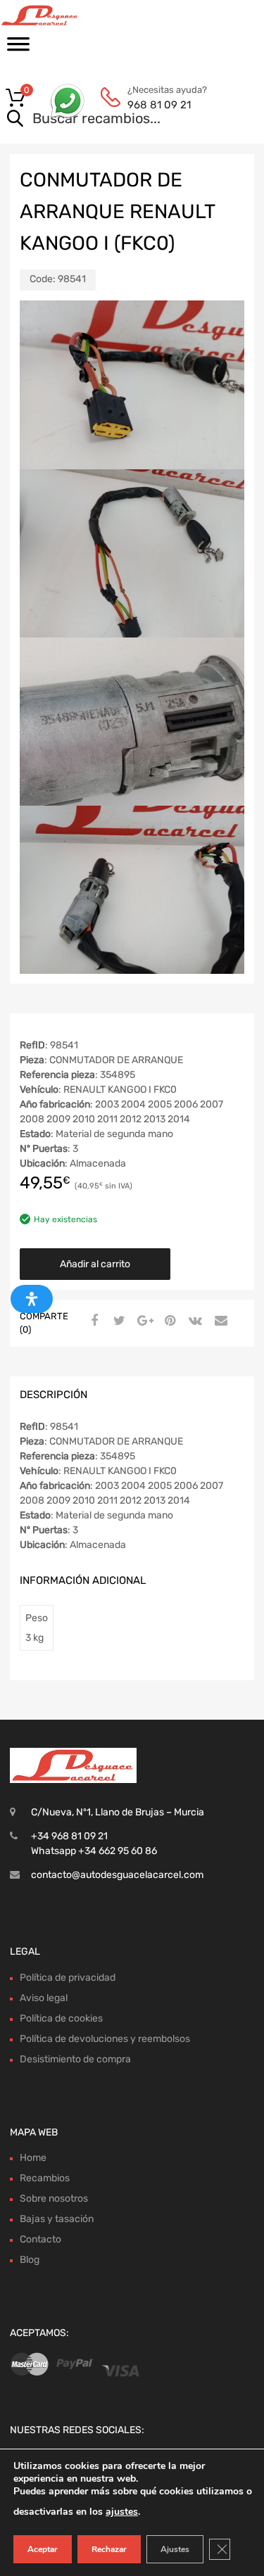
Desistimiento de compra (75, 2059)
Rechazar (109, 2549)
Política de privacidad (68, 1978)
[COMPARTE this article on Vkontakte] (194, 1321)
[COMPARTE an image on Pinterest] (168, 1321)
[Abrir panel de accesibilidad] (32, 1299)
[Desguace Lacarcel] (70, 15)
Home (33, 2158)
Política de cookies (61, 2018)
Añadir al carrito (95, 1264)
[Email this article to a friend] (219, 1321)
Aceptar (43, 2549)
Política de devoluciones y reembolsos (105, 2039)
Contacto (40, 2239)
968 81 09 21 (159, 105)
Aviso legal (44, 1998)
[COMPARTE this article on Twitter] (118, 1321)
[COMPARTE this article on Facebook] (92, 1321)
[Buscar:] (112, 120)
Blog (30, 2260)
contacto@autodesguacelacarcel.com (117, 1875)
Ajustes (175, 2549)
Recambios (45, 2178)
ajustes (122, 2512)
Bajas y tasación (57, 2219)
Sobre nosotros (54, 2199)
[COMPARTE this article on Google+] (143, 1321)
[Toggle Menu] (18, 49)
